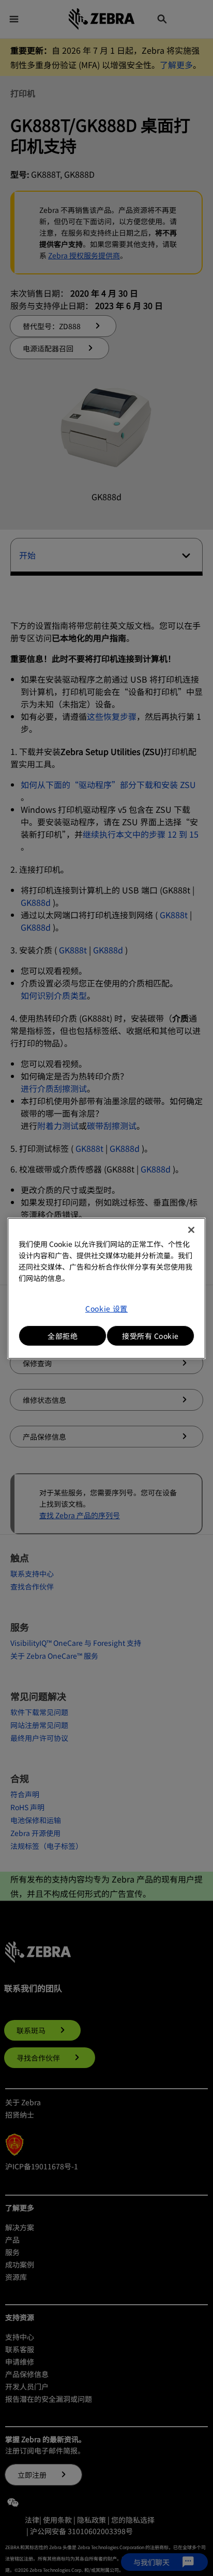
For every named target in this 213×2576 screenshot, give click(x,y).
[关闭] (191, 1230)
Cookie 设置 (106, 1308)
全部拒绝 (63, 1336)
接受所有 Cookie (150, 1336)
